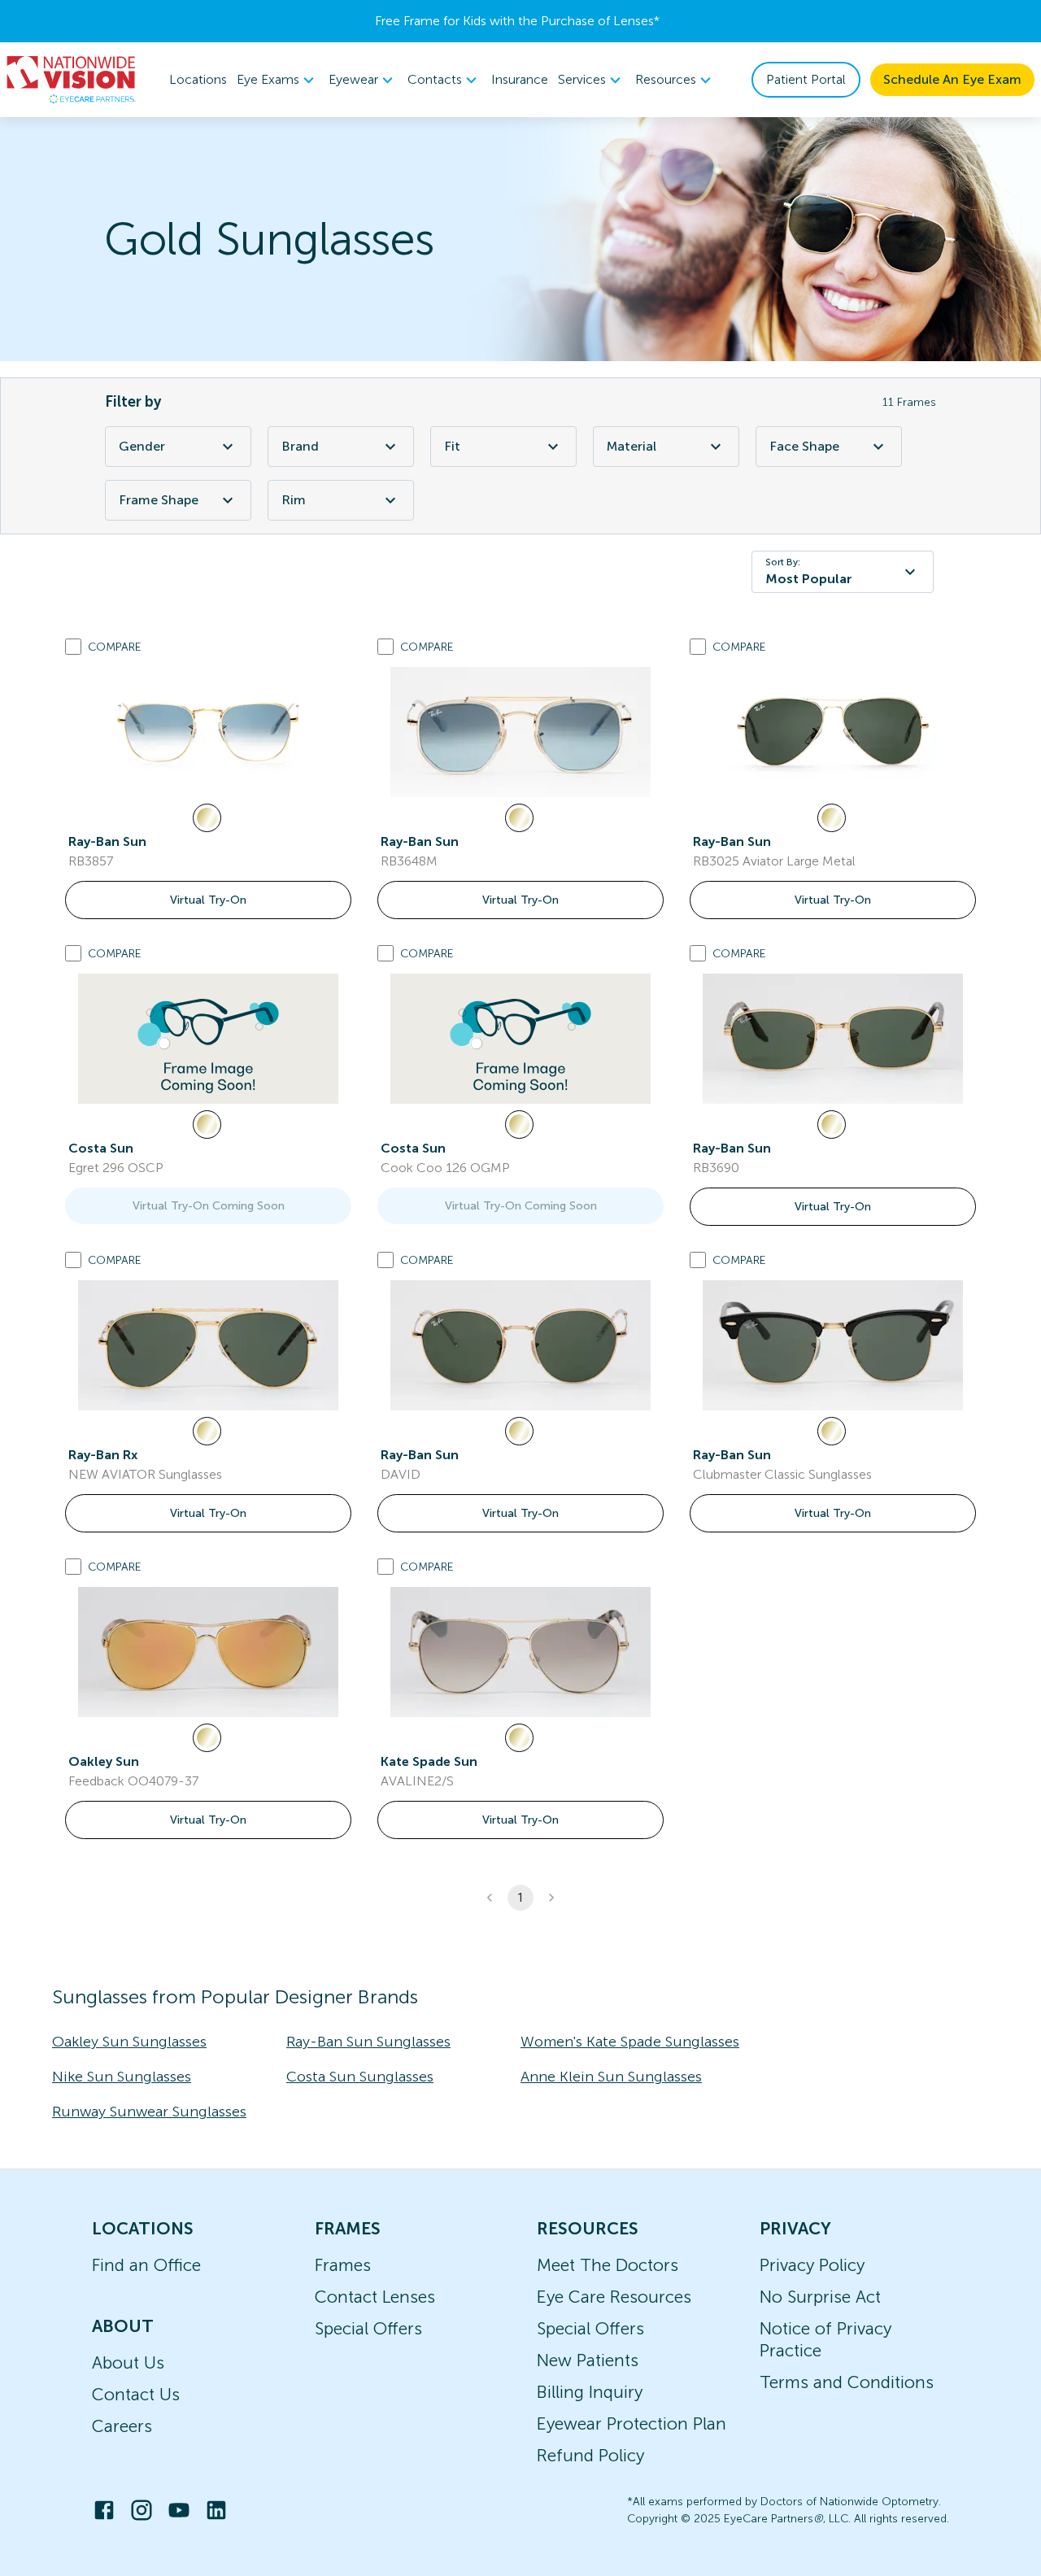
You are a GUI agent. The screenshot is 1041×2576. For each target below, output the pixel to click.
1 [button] (520, 1898)
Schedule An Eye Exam (952, 79)
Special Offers (368, 2328)
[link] (208, 732)
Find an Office (146, 2265)
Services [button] (582, 79)
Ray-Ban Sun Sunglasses (368, 2042)
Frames (343, 2265)
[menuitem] (278, 80)
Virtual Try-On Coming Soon (209, 1206)
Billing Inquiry (590, 2392)
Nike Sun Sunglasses (122, 2077)
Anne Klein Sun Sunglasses (611, 2077)
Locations (198, 79)
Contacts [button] (435, 79)
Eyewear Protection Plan (632, 2423)
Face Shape (804, 446)
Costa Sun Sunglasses (360, 2077)
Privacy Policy (812, 2265)
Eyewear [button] (353, 79)
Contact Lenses (375, 2297)
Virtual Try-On (208, 900)
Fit (452, 446)
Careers (122, 2426)
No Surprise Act (820, 2297)
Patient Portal (806, 79)
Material (632, 446)
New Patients (588, 2360)
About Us (128, 2362)
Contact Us (136, 2394)
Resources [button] (666, 79)
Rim (294, 500)
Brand (300, 446)
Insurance (520, 79)
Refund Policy (590, 2455)
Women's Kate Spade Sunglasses (630, 2042)
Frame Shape (159, 500)
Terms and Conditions (847, 2382)
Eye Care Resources (614, 2297)
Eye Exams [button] (268, 79)
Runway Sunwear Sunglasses (149, 2112)
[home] (72, 80)
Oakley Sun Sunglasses (129, 2042)
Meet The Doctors (608, 2265)
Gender (142, 446)
